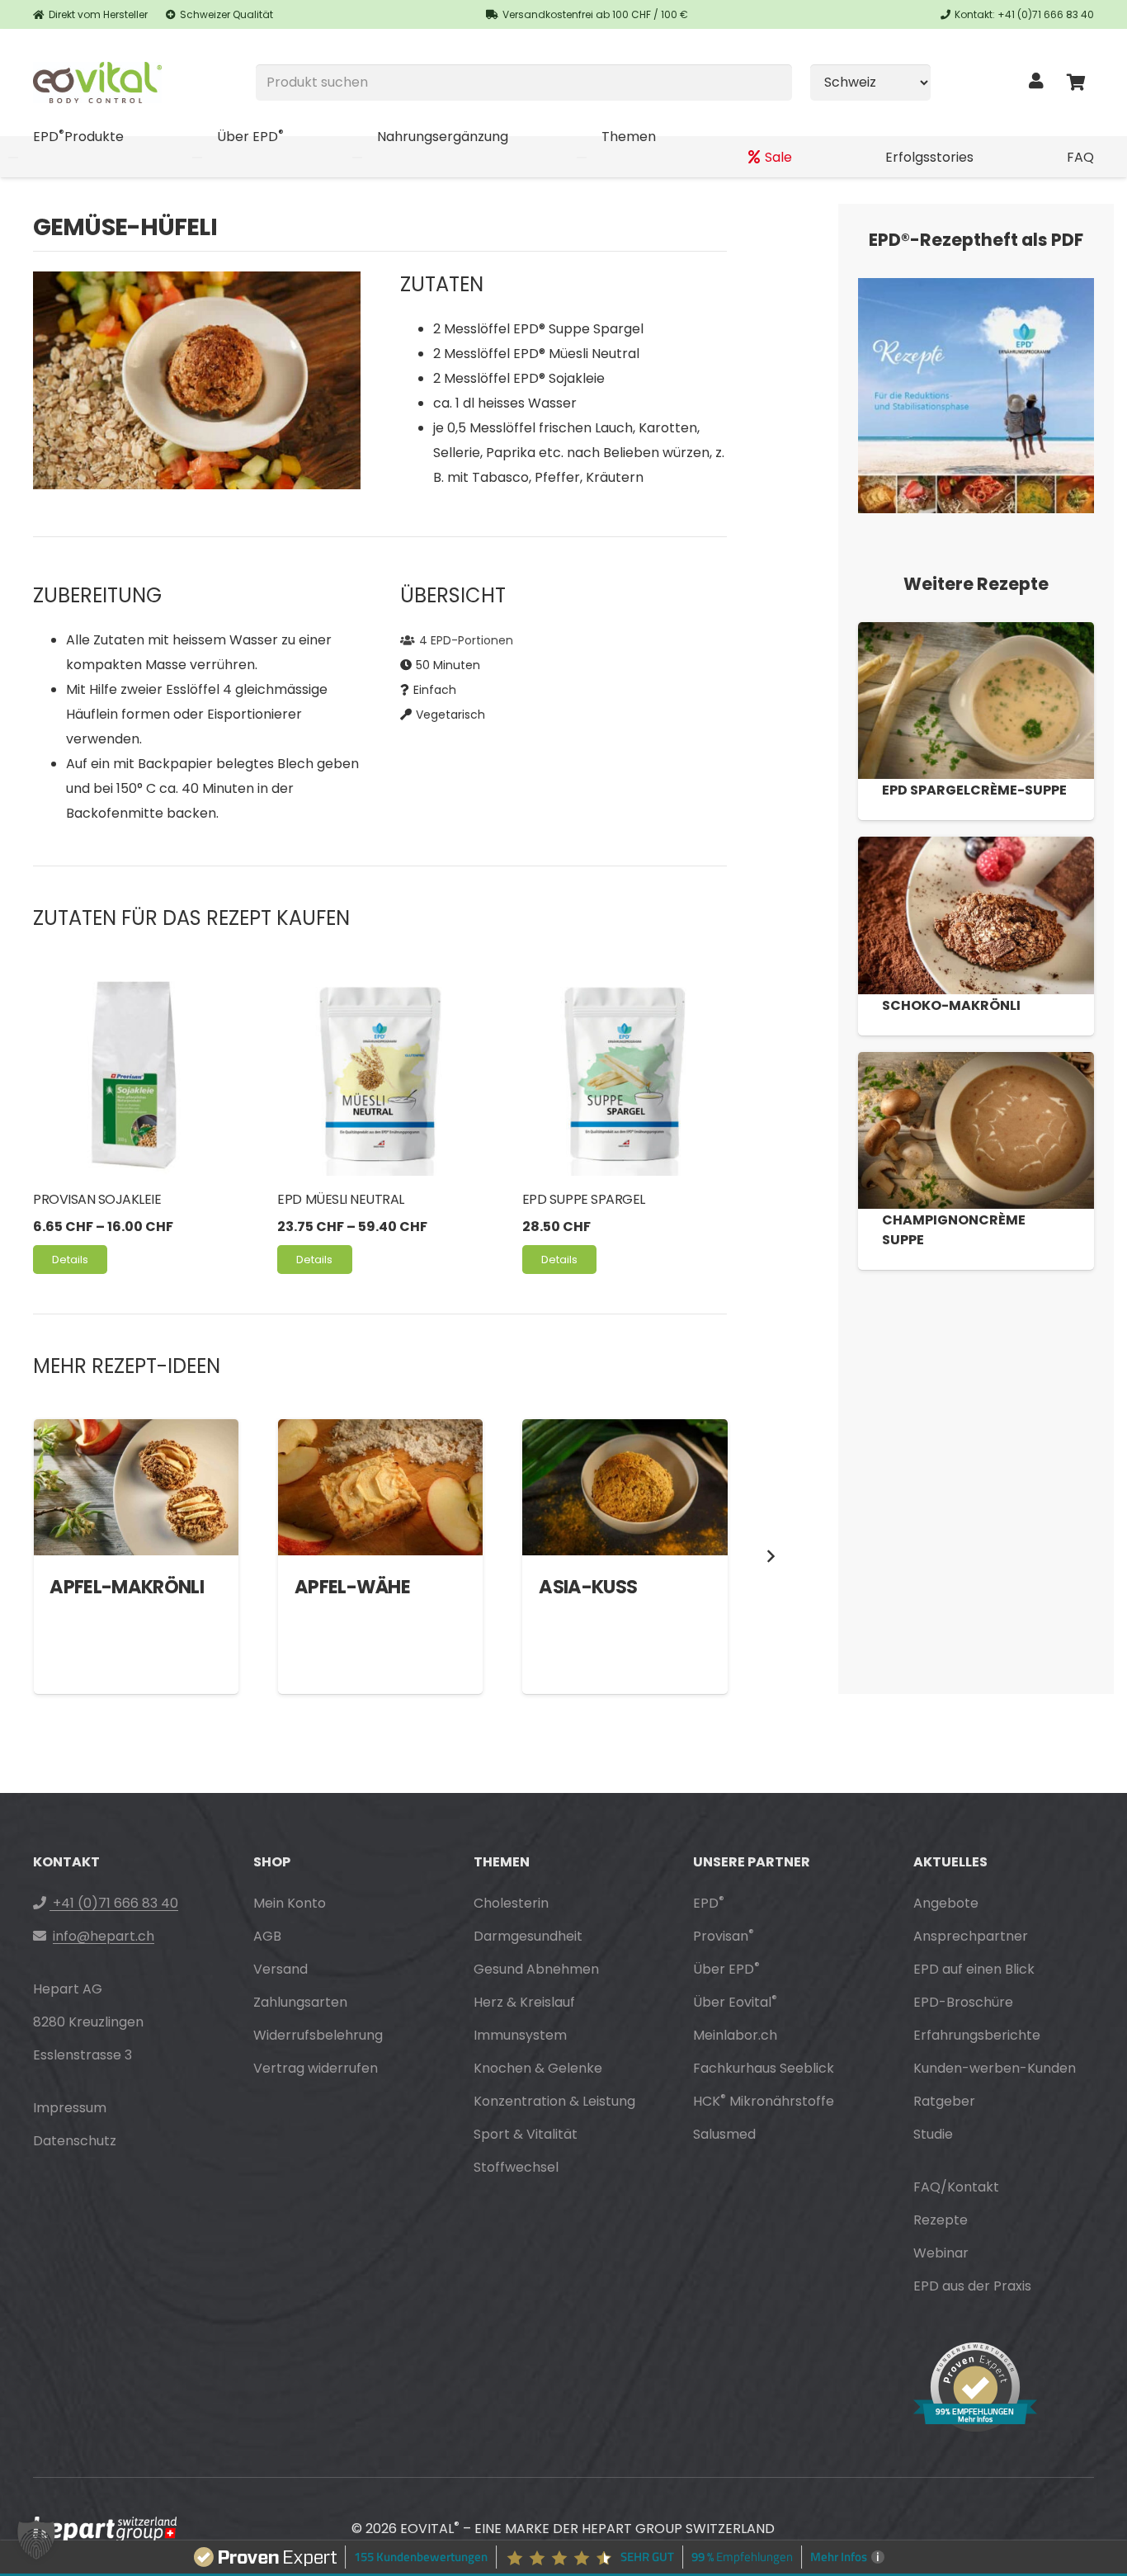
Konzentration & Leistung (554, 2101)
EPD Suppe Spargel (584, 1199)
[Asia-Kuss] (625, 1488)
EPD (709, 1903)
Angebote (946, 1903)
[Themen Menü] (582, 158)
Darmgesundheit (528, 1936)
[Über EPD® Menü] (197, 158)
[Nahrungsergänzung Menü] (357, 158)
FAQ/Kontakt (956, 2187)
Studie (933, 2134)
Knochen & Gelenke (538, 2068)
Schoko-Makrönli (951, 1005)
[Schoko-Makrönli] (976, 915)
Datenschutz (75, 2141)
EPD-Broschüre (963, 2002)
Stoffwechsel (516, 2167)
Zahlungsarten (300, 2002)
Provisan (724, 1936)
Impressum (70, 2108)
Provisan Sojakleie (97, 1199)
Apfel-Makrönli (127, 1587)
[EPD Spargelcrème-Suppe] (976, 701)
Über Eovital (735, 2002)
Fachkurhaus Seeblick (764, 2068)
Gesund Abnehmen (536, 1969)
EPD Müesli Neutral (340, 1199)
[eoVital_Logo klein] (97, 83)
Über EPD (726, 1969)
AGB (267, 1936)
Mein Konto (290, 1903)
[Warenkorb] (1076, 83)
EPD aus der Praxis (972, 2286)
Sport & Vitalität (526, 2134)
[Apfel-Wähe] (380, 1488)
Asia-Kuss (588, 1587)
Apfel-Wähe (352, 1587)
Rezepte (941, 2220)
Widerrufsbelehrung (318, 2035)
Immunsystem (520, 2035)
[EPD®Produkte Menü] (13, 158)
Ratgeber (944, 2101)
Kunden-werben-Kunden (995, 2068)
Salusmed (724, 2134)
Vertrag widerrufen (316, 2068)
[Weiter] (770, 1556)
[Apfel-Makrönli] (136, 1488)
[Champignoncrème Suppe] (976, 1130)
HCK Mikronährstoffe (764, 2101)
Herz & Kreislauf (524, 2002)
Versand (281, 1969)
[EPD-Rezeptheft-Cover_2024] (976, 396)
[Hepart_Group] (105, 2530)
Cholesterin (511, 1903)
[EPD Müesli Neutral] (380, 1073)
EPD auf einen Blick (974, 1969)
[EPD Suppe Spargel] (625, 1073)
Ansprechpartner (971, 1936)
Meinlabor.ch (735, 2035)
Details (70, 1260)
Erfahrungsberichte (977, 2035)
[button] (36, 2540)
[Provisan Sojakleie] (135, 1073)
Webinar (941, 2253)
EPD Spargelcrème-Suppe (974, 790)
